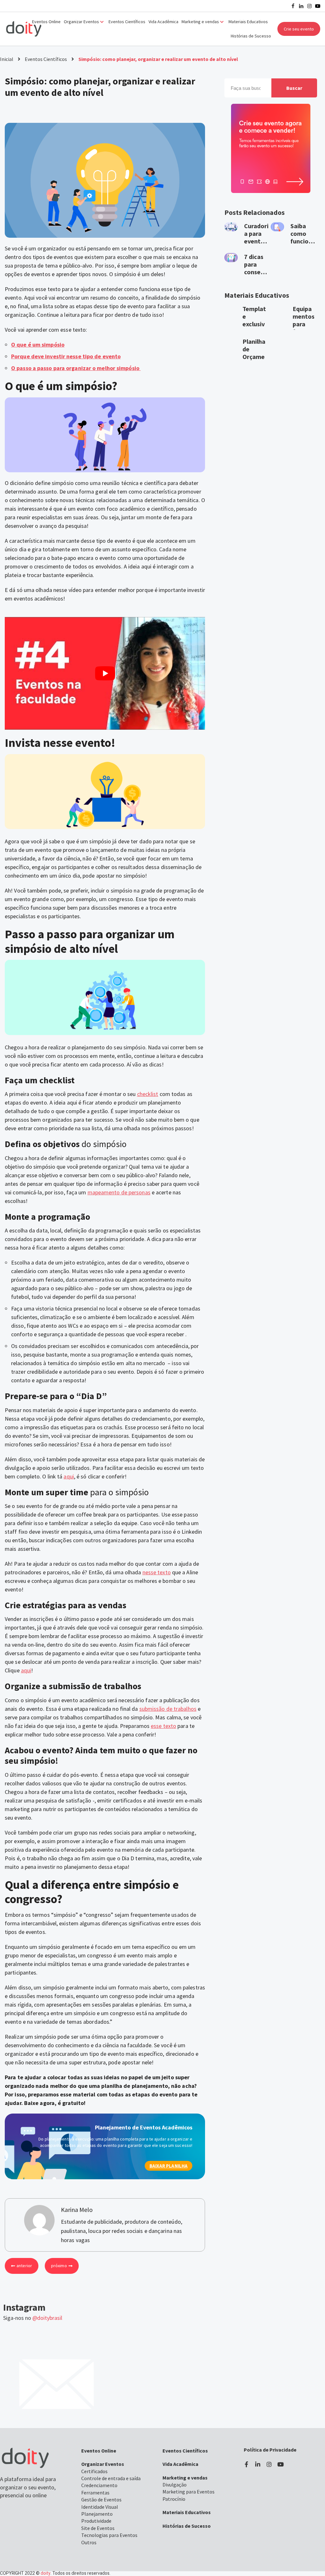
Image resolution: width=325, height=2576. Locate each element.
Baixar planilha (169, 2166)
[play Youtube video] (105, 673)
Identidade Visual (100, 2507)
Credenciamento (99, 2485)
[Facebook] (293, 6)
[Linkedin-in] (258, 2464)
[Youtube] (318, 6)
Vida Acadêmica (163, 22)
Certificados (94, 2471)
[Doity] (24, 29)
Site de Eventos (98, 2528)
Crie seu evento (299, 29)
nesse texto (157, 1572)
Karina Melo (45, 109)
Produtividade (96, 2521)
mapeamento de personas (119, 1192)
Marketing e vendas (185, 2478)
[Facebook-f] (246, 2464)
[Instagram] (309, 6)
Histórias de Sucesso (251, 36)
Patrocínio (174, 2499)
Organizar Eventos (103, 2464)
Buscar (294, 88)
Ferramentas (95, 2493)
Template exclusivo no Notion (254, 324)
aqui (69, 1476)
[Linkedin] (301, 6)
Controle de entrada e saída (111, 2478)
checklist (148, 1094)
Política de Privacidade (270, 2450)
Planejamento (97, 2514)
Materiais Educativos (248, 22)
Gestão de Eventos (101, 2500)
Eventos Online (46, 22)
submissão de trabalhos (168, 1709)
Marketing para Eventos (189, 2492)
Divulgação (175, 2485)
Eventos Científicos (127, 22)
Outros (89, 2542)
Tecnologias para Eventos (109, 2535)
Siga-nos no (33, 2318)
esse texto (163, 1726)
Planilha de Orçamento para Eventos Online (255, 360)
